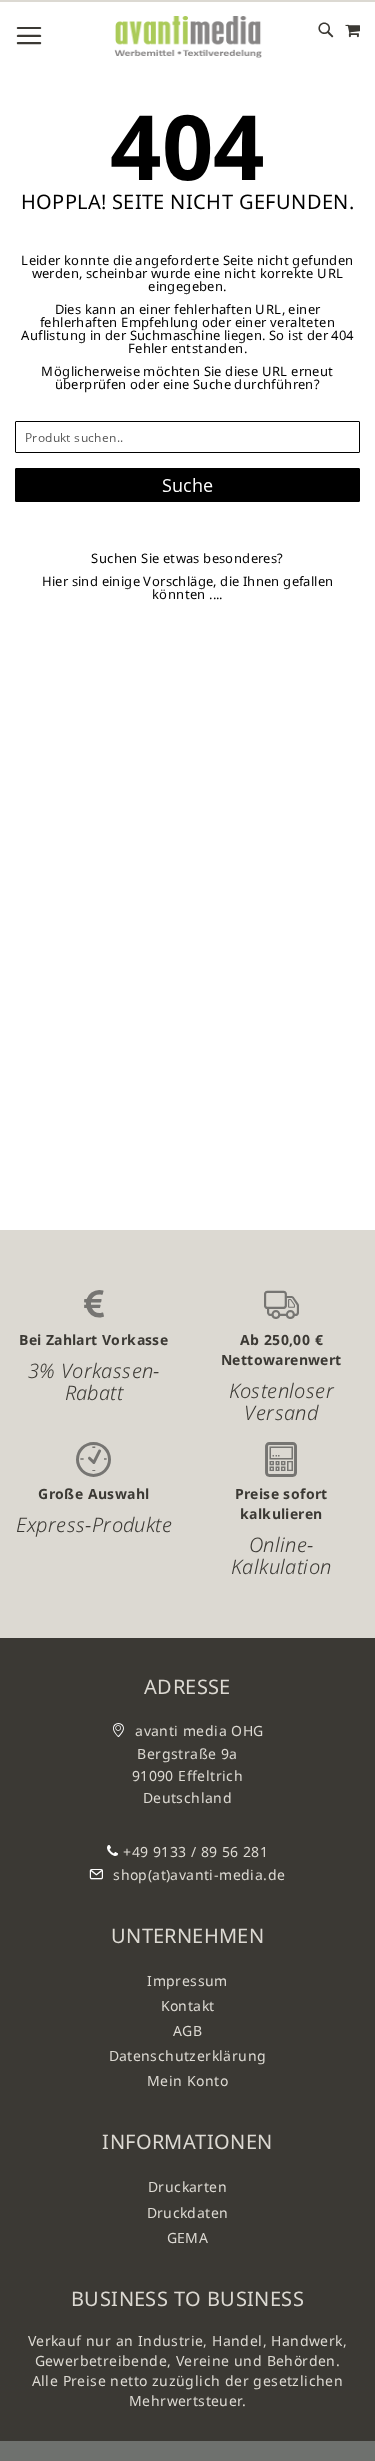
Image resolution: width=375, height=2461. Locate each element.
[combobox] (187, 437)
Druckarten (187, 2186)
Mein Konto (187, 2080)
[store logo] (188, 37)
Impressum (187, 1980)
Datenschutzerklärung (188, 2055)
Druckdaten (188, 2212)
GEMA (188, 2237)
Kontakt (188, 2005)
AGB (187, 2030)
